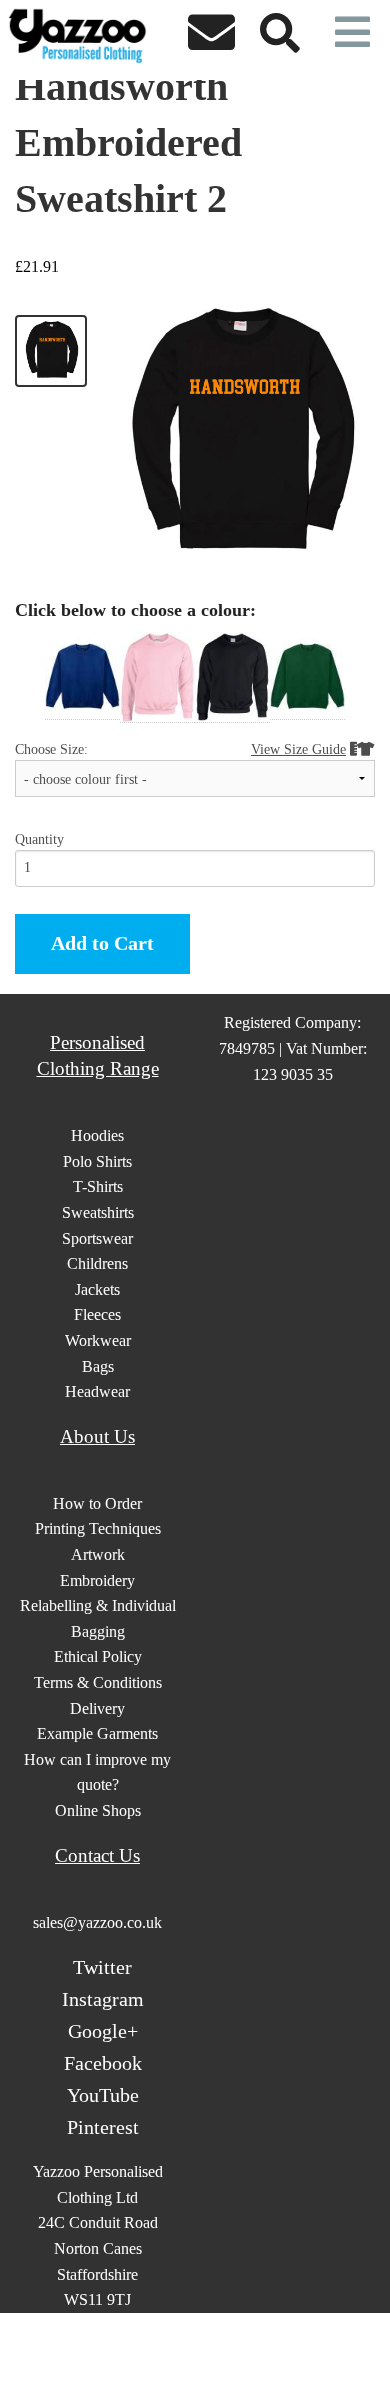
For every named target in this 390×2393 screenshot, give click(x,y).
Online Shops (98, 1810)
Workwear (98, 1340)
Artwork (98, 1554)
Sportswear (97, 1238)
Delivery (97, 1708)
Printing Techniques (98, 1528)
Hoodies (97, 1135)
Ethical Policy (98, 1656)
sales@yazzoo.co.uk (97, 1922)
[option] (82, 676)
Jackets (97, 1289)
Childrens (97, 1263)
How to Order (97, 1503)
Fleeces (97, 1314)
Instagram (103, 1999)
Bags (98, 1366)
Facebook (103, 2063)
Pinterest (103, 2127)
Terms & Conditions (98, 1682)
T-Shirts (98, 1186)
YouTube (103, 2095)
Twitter (102, 1967)
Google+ (103, 2031)
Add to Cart (102, 943)
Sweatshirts (98, 1212)
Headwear (97, 1391)
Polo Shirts (97, 1161)
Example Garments (97, 1733)
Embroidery (97, 1580)
